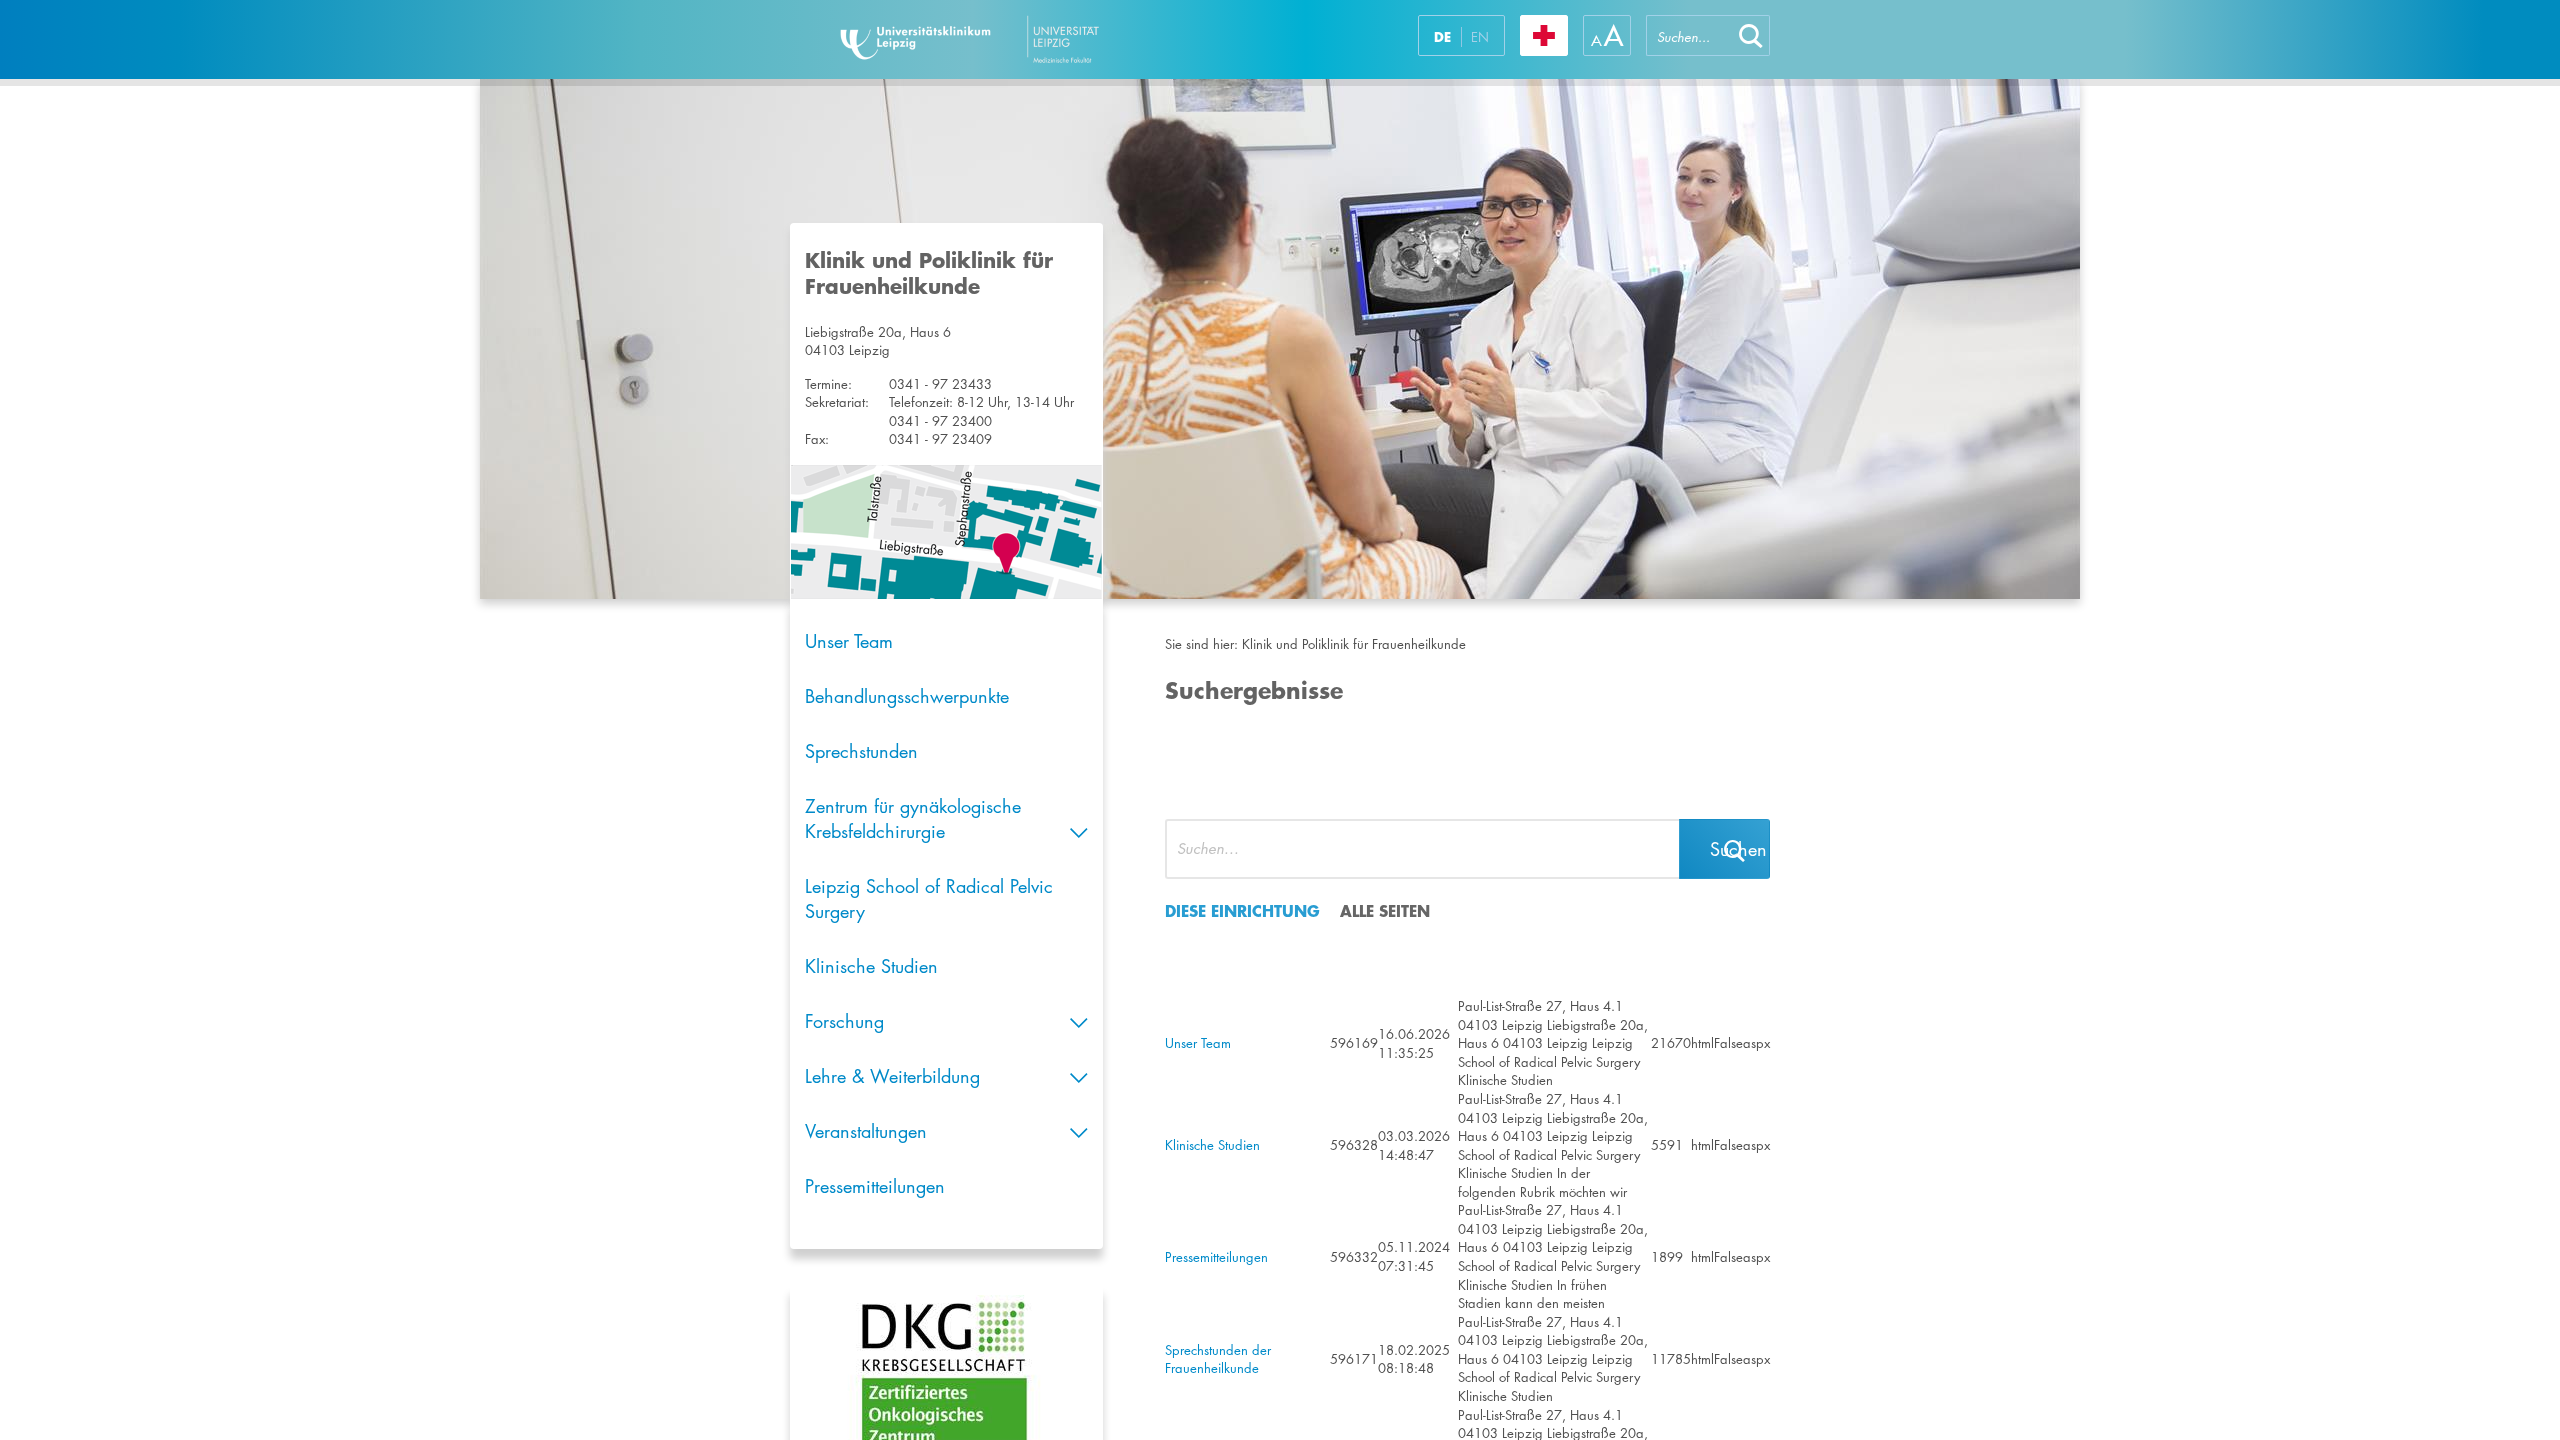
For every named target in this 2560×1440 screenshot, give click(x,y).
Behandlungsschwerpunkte (907, 696)
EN (1480, 37)
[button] (1751, 35)
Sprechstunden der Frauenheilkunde (1218, 1359)
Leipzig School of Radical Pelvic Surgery (929, 898)
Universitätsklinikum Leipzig (1029, 39)
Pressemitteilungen (875, 1186)
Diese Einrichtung (1242, 910)
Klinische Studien (871, 966)
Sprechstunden (861, 751)
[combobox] (1689, 35)
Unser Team (849, 641)
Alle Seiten (1385, 910)
